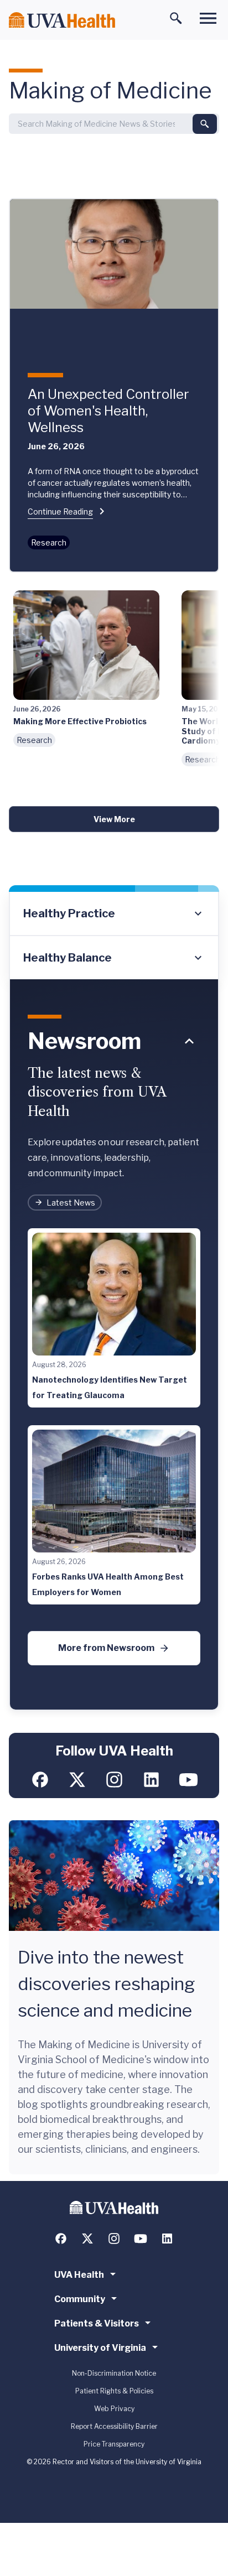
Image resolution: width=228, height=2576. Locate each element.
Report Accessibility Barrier (114, 2426)
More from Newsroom (106, 1648)
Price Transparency (114, 2444)
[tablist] (114, 936)
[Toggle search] (176, 18)
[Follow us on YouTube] (188, 1780)
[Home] (62, 20)
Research (49, 542)
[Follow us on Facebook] (40, 1780)
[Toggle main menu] (208, 18)
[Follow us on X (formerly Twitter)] (77, 1780)
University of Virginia (100, 2348)
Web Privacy (114, 2409)
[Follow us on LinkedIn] (151, 1780)
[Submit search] (205, 124)
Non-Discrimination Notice (114, 2373)
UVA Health (79, 2275)
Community (80, 2299)
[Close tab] (189, 1041)
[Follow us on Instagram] (114, 1780)
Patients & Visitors (97, 2323)
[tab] (114, 914)
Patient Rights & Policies (114, 2391)
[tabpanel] (114, 1345)
